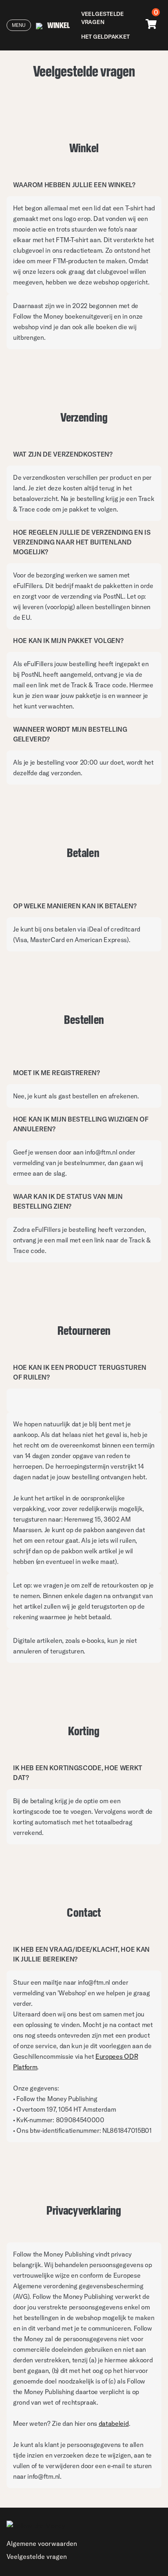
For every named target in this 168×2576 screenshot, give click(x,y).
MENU (19, 25)
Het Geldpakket (105, 37)
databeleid (114, 2423)
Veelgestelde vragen (103, 18)
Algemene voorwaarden (42, 2543)
